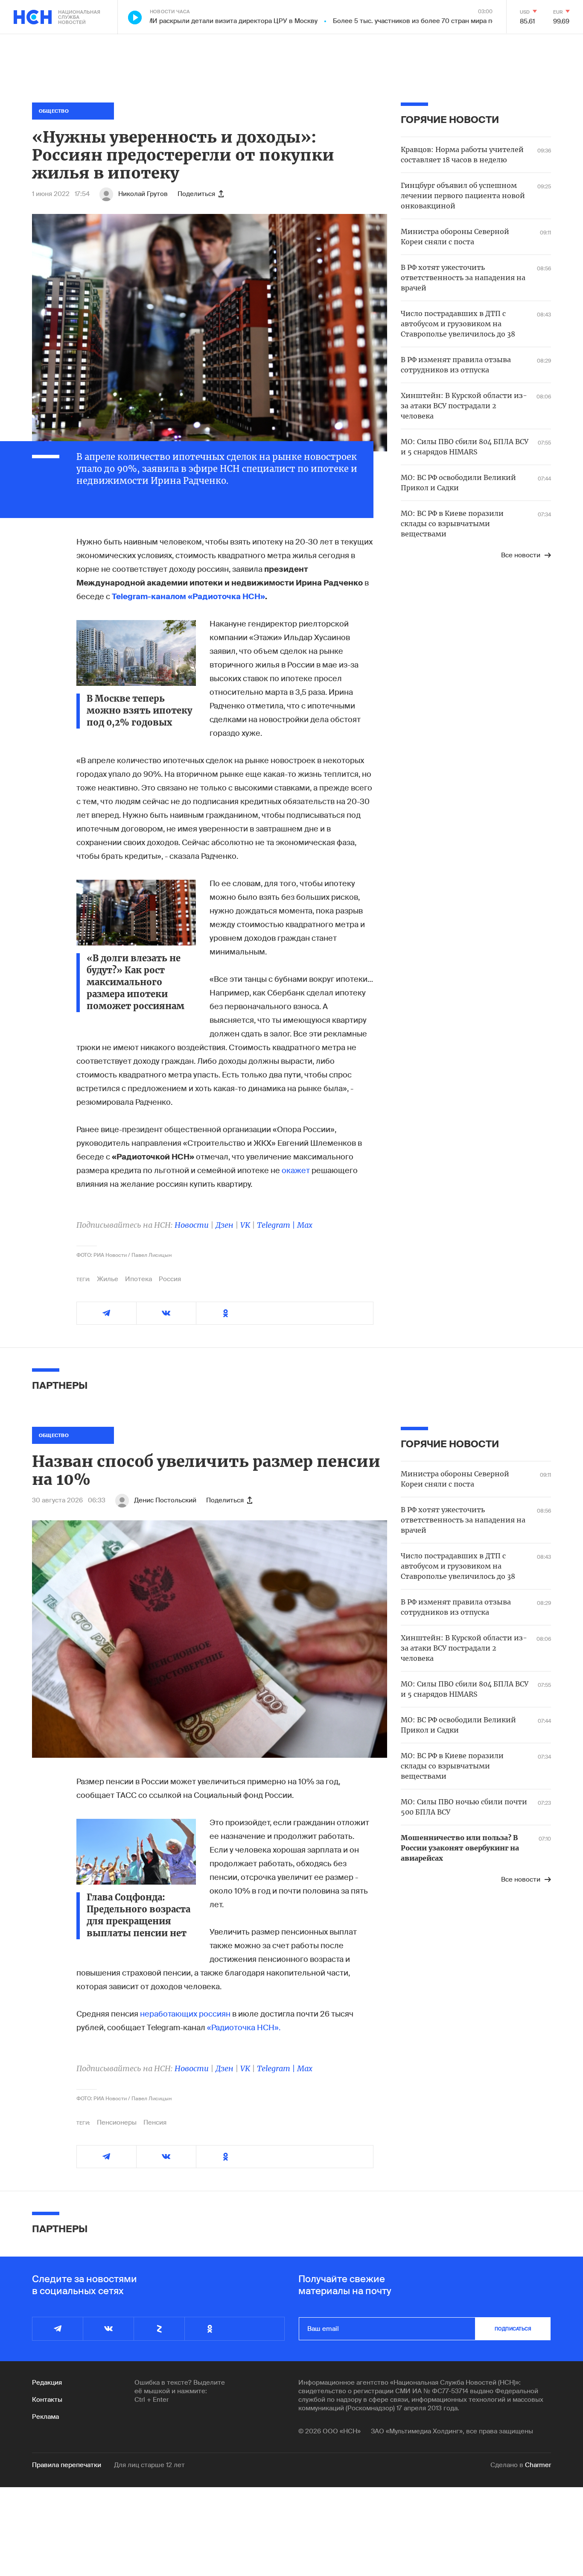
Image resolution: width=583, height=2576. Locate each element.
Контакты (47, 2400)
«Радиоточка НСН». (244, 2028)
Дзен (224, 1225)
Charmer (538, 2465)
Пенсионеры (117, 2122)
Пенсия (155, 2122)
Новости (192, 1225)
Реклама (45, 2417)
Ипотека (138, 1279)
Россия (170, 1279)
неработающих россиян (185, 2014)
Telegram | (277, 1225)
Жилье (108, 1279)
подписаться (513, 2329)
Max (305, 1225)
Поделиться (196, 194)
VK (245, 1225)
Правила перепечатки (67, 2465)
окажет (297, 1171)
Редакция (47, 2383)
